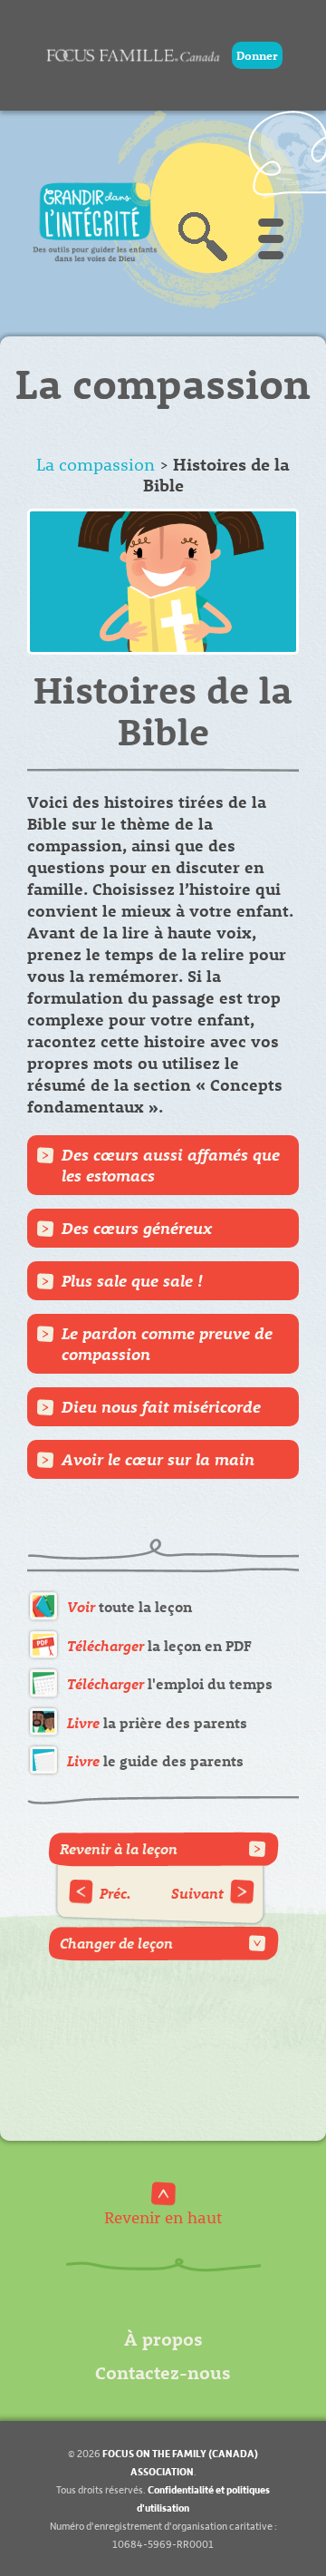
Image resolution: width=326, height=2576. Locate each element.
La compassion (96, 464)
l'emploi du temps (170, 1683)
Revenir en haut (163, 2216)
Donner (257, 55)
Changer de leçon (116, 1943)
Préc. (115, 1893)
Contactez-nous (163, 2372)
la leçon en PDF (159, 1645)
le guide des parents (155, 1760)
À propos (163, 2338)
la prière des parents (157, 1722)
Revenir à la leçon (119, 1848)
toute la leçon (129, 1606)
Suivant (197, 1893)
